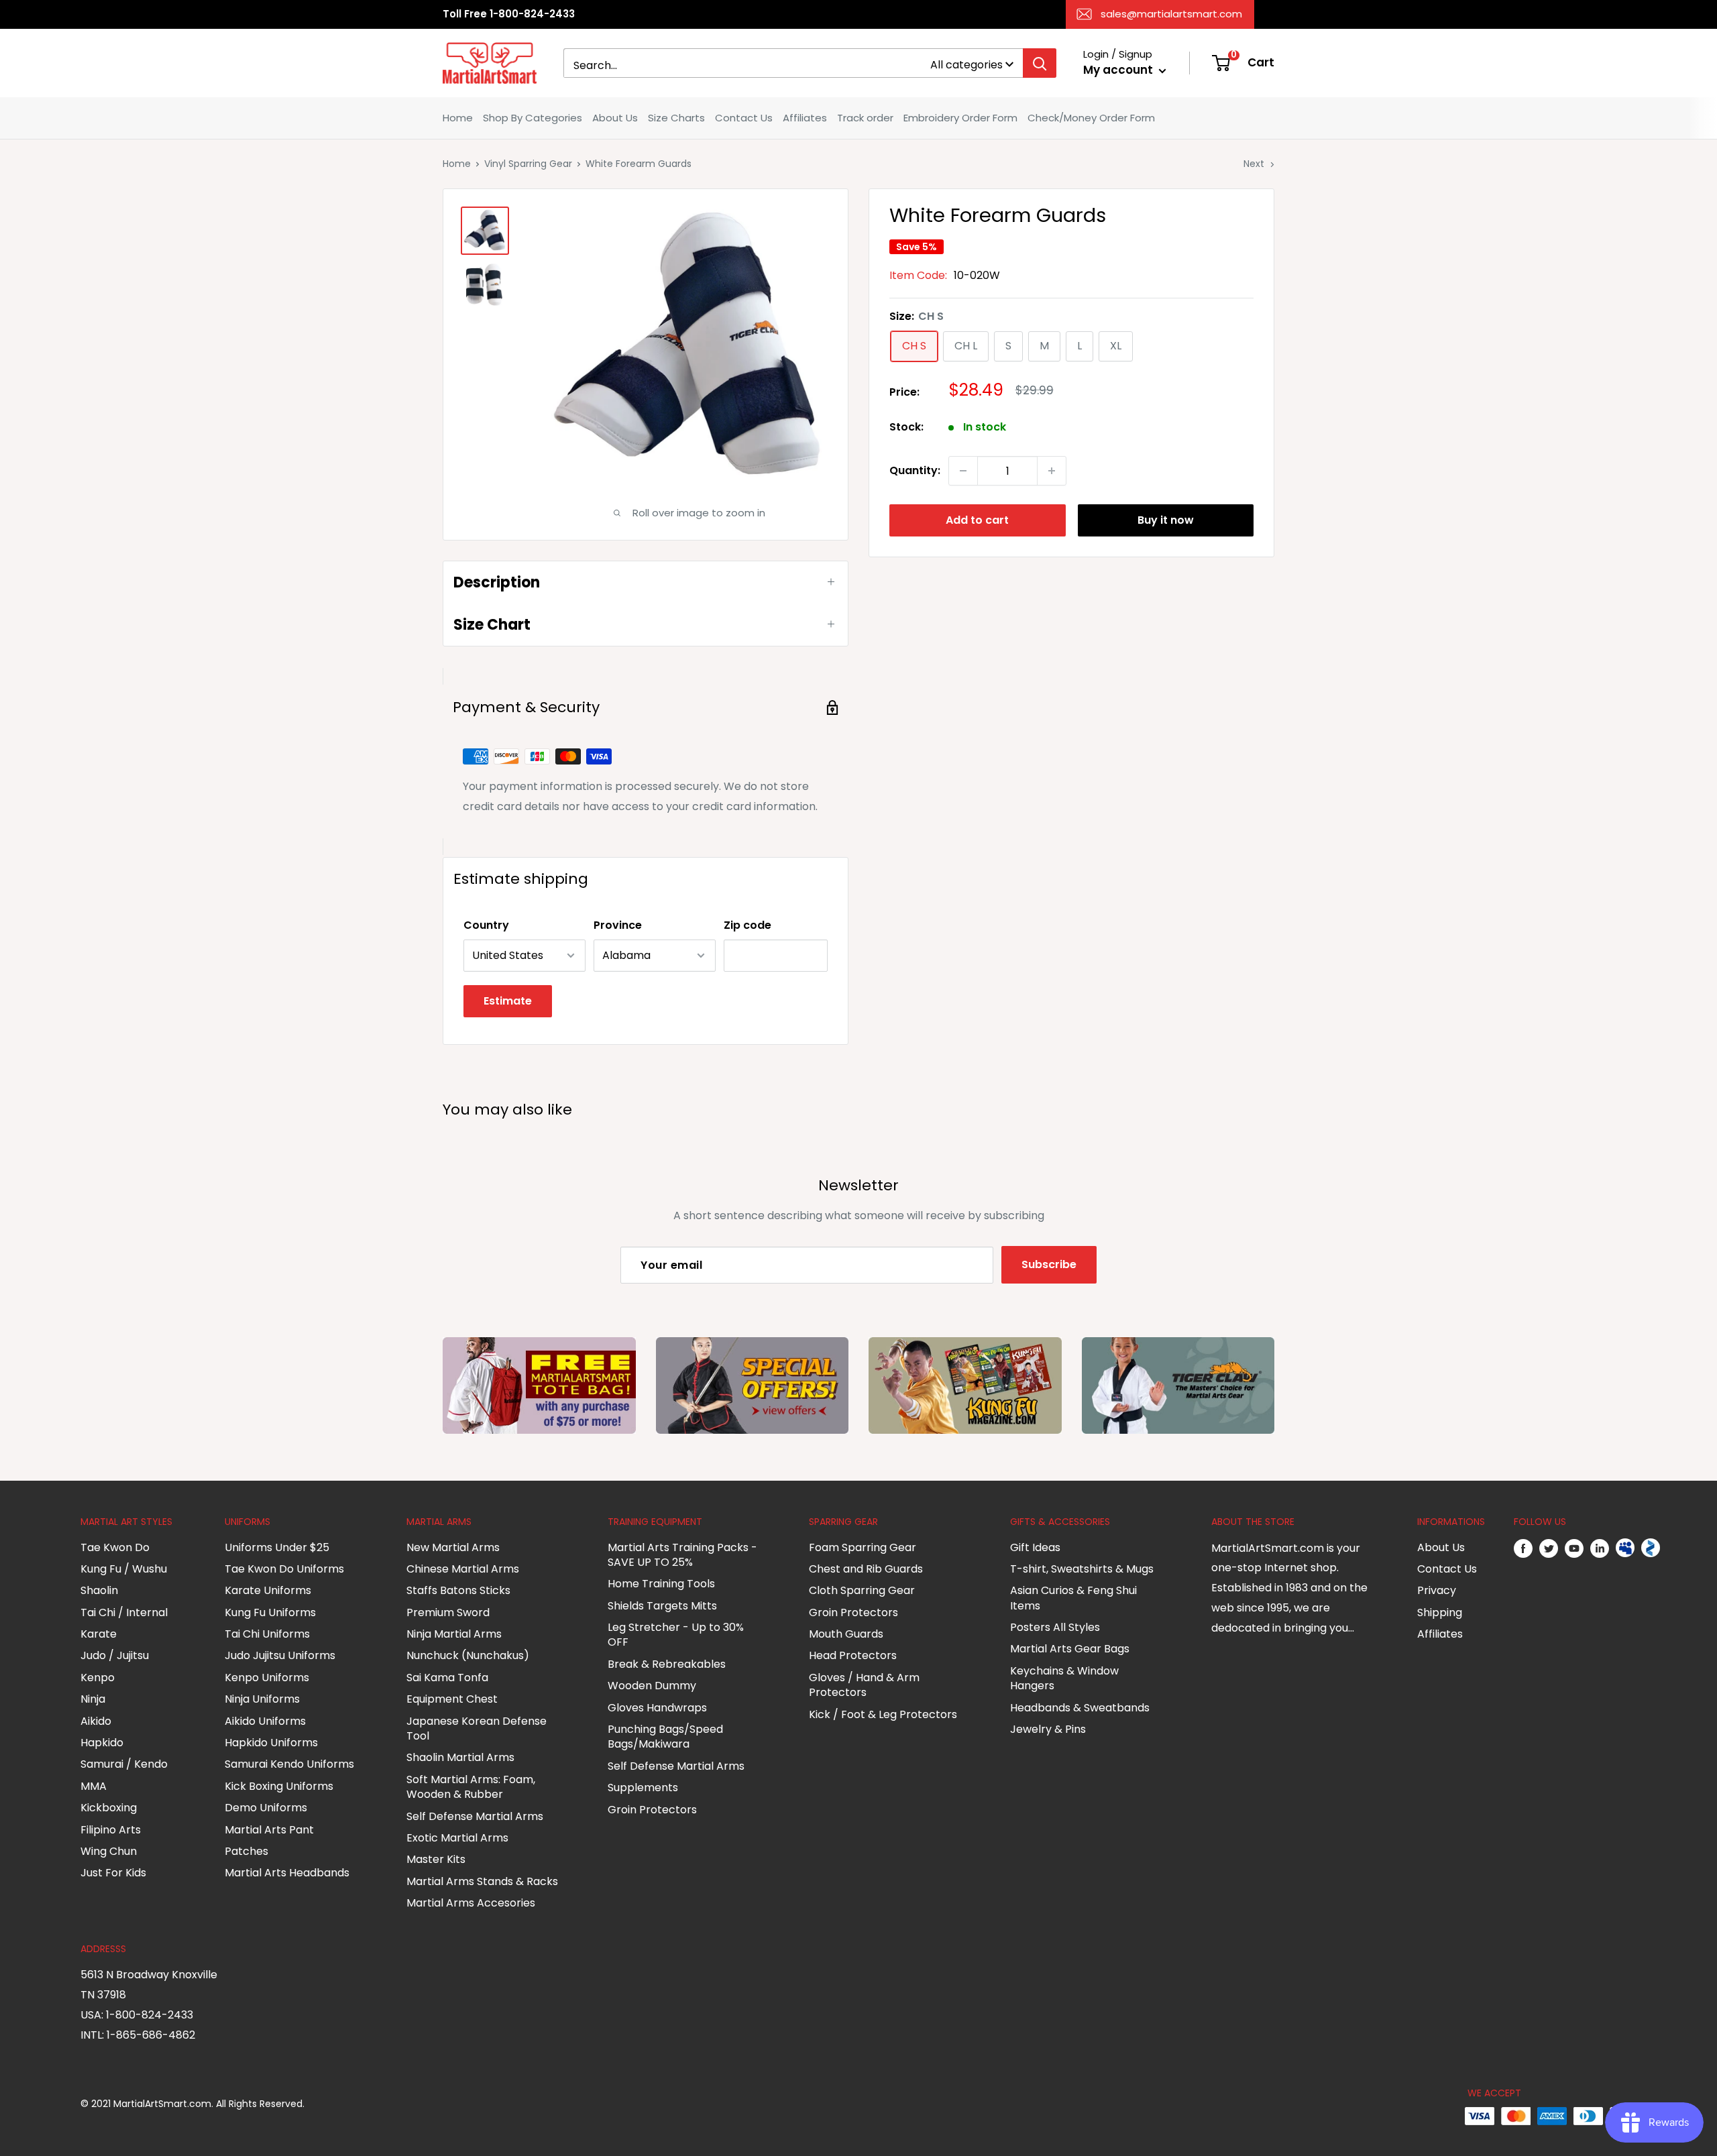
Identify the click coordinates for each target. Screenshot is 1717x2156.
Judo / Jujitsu (115, 1655)
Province (618, 925)
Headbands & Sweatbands (1080, 1708)
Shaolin (99, 1590)
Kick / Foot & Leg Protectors (883, 1714)
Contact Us (744, 118)
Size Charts (676, 118)
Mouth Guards (846, 1634)
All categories (966, 65)
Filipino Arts (111, 1830)
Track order (865, 118)
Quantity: (915, 470)
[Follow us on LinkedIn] (1600, 1548)
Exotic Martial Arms (457, 1838)
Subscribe (1049, 1264)
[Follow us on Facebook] (1523, 1548)
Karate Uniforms (268, 1590)
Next (1254, 164)
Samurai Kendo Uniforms (289, 1764)
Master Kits (436, 1859)
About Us (615, 118)
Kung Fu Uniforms (270, 1612)
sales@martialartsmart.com (1171, 14)
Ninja (93, 1699)
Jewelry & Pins (1048, 1729)
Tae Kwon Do (115, 1547)
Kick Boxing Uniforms (279, 1786)
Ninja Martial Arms (454, 1634)
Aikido (96, 1721)
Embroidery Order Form (960, 118)
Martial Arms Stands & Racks (482, 1881)
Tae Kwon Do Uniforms (284, 1569)
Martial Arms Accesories (471, 1903)
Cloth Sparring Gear (862, 1590)
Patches (246, 1851)
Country (486, 925)
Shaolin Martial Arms (460, 1757)
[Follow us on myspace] (1625, 1548)
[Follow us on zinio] (1651, 1548)
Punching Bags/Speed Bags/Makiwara (665, 1737)
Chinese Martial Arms (463, 1569)
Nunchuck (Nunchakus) (468, 1655)
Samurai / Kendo (124, 1764)
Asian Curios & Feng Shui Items (1073, 1598)
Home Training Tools (661, 1584)
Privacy (1437, 1590)
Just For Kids (113, 1873)
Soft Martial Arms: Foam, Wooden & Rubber (471, 1787)
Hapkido (102, 1743)
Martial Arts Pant (269, 1830)
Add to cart (977, 520)
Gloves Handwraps (657, 1708)
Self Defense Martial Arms (475, 1816)
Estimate (508, 1001)
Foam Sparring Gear (863, 1547)
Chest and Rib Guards (866, 1569)
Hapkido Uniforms (271, 1743)
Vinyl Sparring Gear (528, 164)
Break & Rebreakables (667, 1664)
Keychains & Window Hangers (1064, 1678)
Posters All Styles (1055, 1627)
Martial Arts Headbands (287, 1873)
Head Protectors (853, 1655)
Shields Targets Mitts (662, 1606)
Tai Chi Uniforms (267, 1634)
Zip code (747, 925)
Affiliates (805, 118)
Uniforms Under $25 (277, 1547)
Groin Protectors (652, 1810)
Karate (99, 1634)
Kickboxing (109, 1808)
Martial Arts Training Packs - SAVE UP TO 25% (682, 1555)
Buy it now (1166, 520)
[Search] (1040, 63)
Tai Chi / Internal (124, 1612)
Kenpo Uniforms (267, 1678)
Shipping (1440, 1612)
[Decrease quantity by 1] (963, 471)
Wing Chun (109, 1851)
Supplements (643, 1788)
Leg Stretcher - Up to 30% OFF (676, 1635)
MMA (94, 1786)
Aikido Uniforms (265, 1721)
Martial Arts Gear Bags (1070, 1649)
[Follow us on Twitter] (1549, 1548)
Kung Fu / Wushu (124, 1569)
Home (458, 118)
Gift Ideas (1035, 1547)
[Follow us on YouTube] (1574, 1548)
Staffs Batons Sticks (458, 1590)
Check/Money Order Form (1091, 118)
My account (1119, 70)
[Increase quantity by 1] (1052, 471)
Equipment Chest (452, 1699)
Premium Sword (448, 1612)
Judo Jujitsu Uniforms (280, 1655)
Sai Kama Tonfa (447, 1678)
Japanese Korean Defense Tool (477, 1728)
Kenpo (98, 1678)
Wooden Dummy (652, 1686)
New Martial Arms (453, 1547)
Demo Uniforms (266, 1808)
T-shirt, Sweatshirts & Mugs (1082, 1569)
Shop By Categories (533, 118)
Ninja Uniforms (262, 1699)
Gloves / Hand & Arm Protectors (864, 1685)
